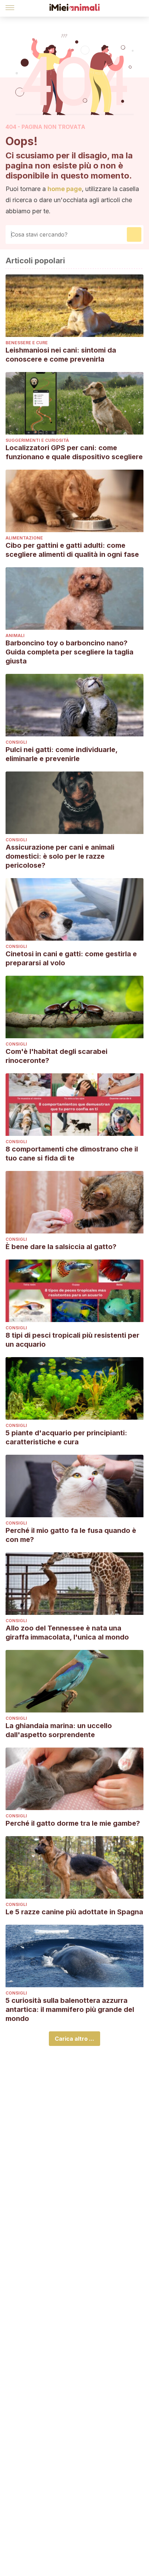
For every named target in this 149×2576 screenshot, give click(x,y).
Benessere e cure (27, 343)
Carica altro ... (74, 2039)
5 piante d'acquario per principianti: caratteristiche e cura (66, 1437)
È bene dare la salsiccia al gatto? (61, 1247)
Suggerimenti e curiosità (37, 440)
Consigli (16, 742)
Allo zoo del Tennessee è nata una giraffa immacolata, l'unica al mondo (67, 1633)
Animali (15, 635)
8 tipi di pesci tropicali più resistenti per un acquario (72, 1340)
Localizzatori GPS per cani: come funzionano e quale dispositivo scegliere (74, 452)
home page (65, 189)
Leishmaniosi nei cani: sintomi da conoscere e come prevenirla (61, 355)
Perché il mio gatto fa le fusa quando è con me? (71, 1535)
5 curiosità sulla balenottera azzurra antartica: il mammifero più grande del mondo (70, 2009)
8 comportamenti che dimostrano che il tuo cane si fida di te (72, 1154)
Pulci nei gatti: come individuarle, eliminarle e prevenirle (62, 754)
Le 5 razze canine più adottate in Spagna (74, 1912)
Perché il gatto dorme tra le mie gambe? (73, 1823)
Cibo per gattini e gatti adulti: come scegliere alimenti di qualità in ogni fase (72, 550)
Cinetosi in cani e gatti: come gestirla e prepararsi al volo (71, 958)
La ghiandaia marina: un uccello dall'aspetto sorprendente (59, 1730)
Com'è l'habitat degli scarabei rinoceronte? (56, 1056)
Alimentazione (24, 538)
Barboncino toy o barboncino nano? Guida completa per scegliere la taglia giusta (69, 652)
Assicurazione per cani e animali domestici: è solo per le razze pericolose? (60, 856)
